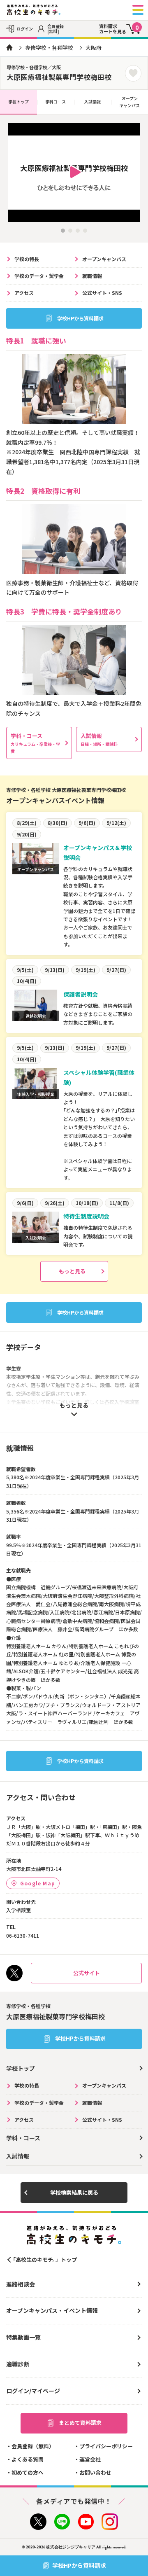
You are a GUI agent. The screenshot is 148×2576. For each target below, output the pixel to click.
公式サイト (87, 1973)
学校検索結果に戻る (74, 2192)
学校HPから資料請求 (80, 318)
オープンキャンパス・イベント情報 (52, 2310)
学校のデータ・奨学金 (39, 276)
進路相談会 (21, 2284)
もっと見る (72, 1271)
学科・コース (35, 743)
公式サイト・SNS (102, 293)
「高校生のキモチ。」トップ (44, 2260)
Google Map (38, 1883)
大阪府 (94, 48)
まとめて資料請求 (80, 2423)
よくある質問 (28, 2459)
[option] (74, 173)
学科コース (55, 102)
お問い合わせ (95, 2472)
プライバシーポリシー (106, 2446)
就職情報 (92, 276)
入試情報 (92, 102)
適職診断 (18, 2364)
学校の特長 (27, 259)
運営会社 (90, 2459)
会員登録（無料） (33, 2446)
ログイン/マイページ (33, 2391)
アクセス (24, 293)
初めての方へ (28, 2472)
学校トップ (18, 102)
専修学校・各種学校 (49, 48)
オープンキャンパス (129, 102)
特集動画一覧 (23, 2337)
